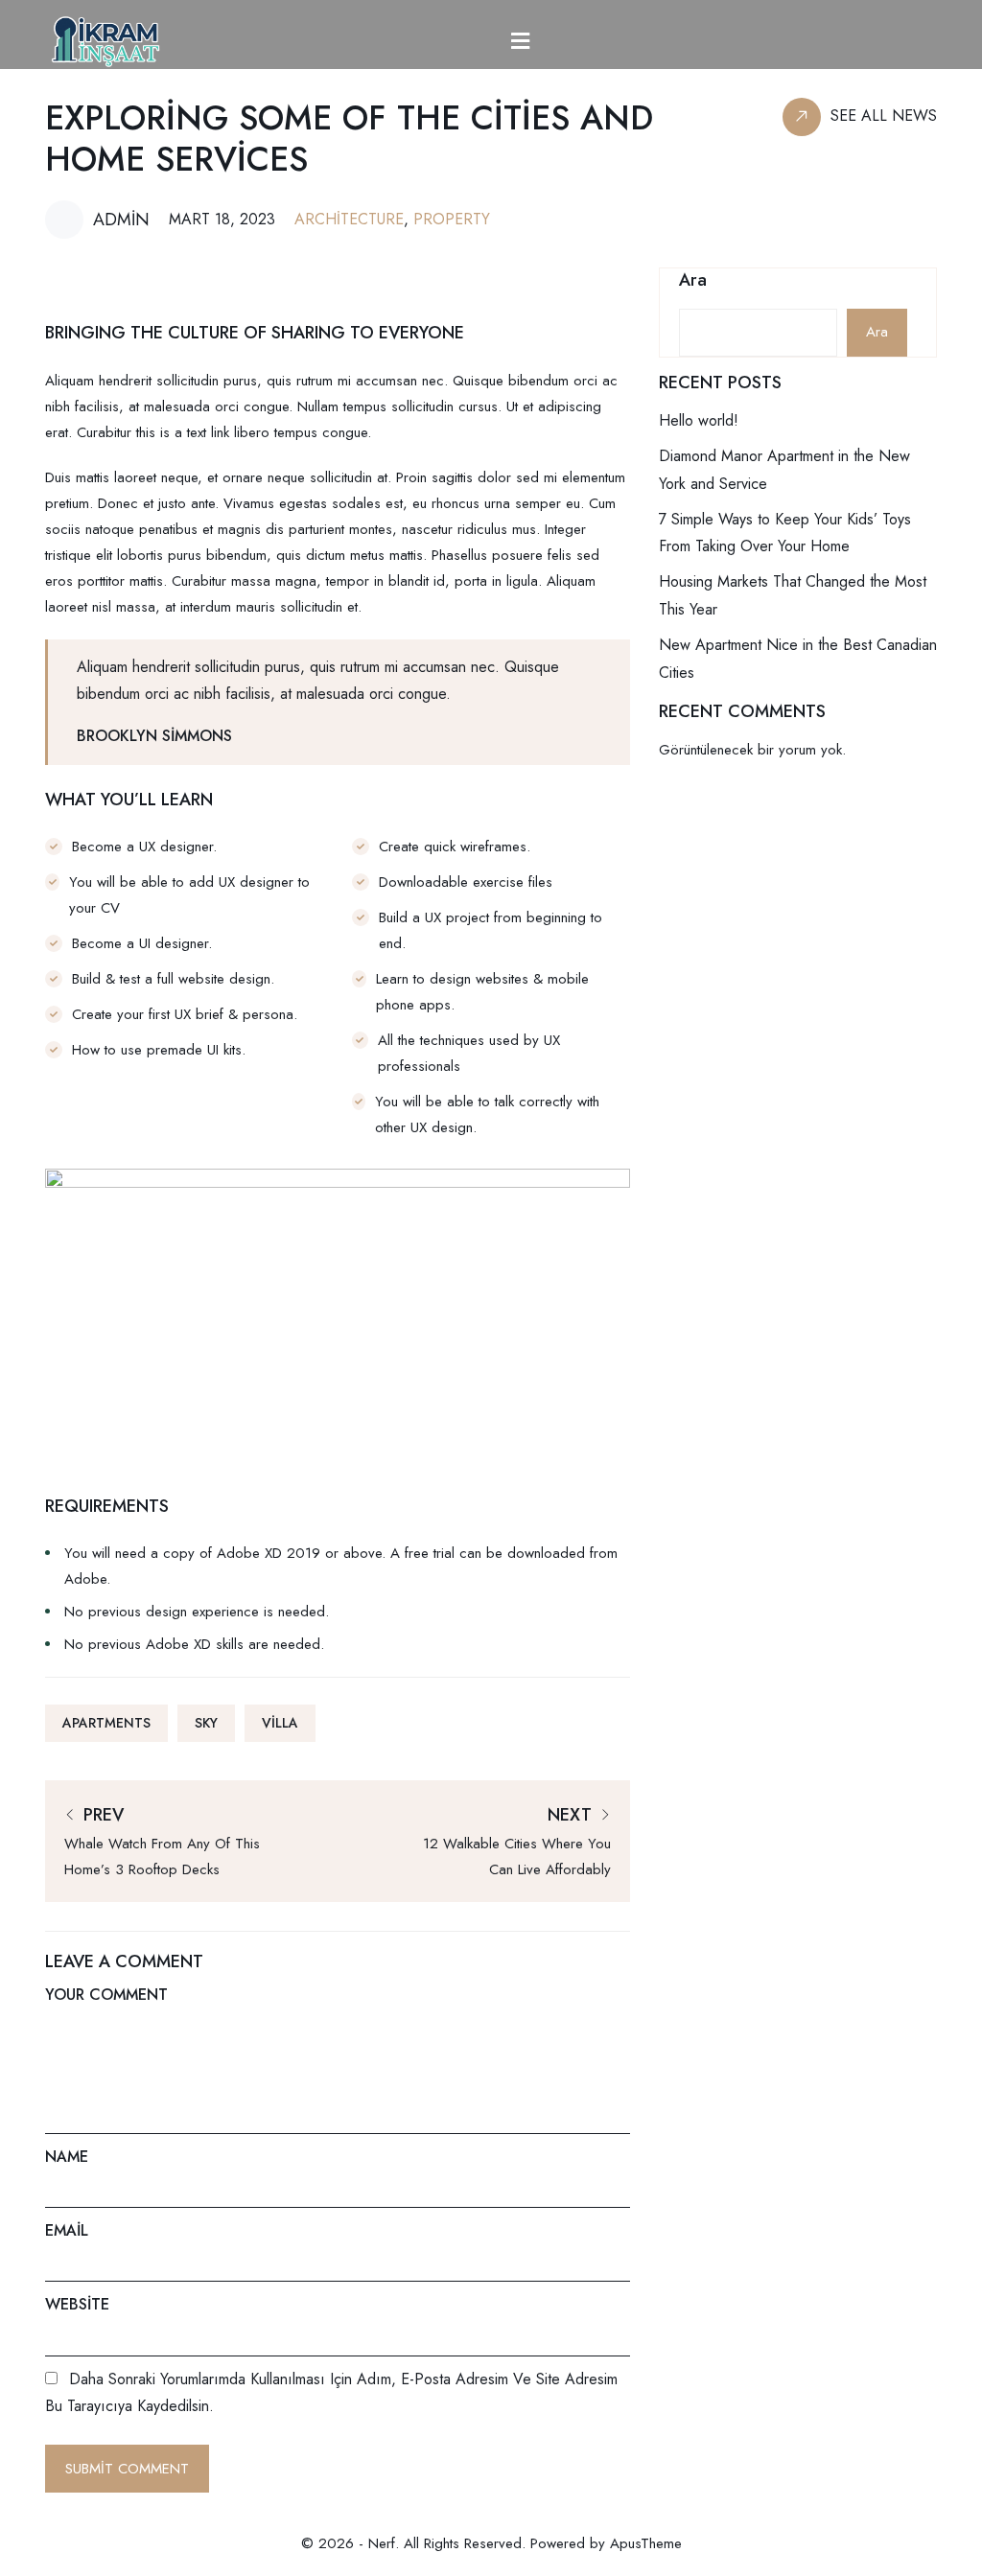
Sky (206, 1723)
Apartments (106, 1723)
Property (452, 219)
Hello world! (699, 420)
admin (121, 220)
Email (67, 2230)
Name (67, 2157)
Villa (280, 1723)
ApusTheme (646, 2543)
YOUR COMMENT (106, 1995)
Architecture (349, 219)
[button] (520, 42)
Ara (693, 281)
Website (77, 2304)
